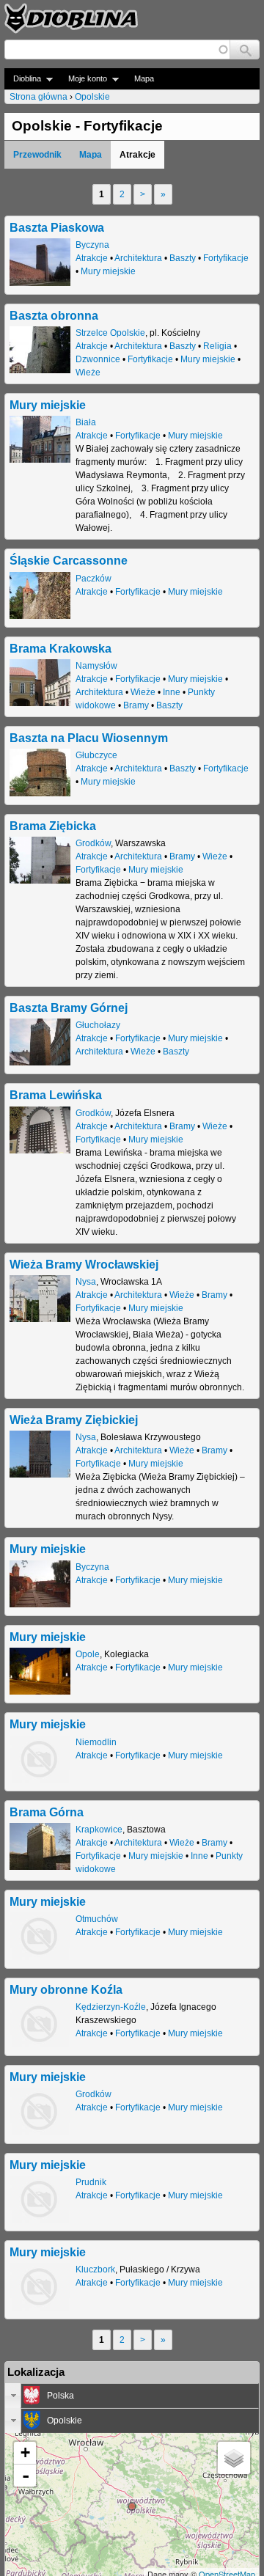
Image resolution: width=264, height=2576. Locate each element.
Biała (86, 422)
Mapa (144, 78)
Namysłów (96, 666)
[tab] (132, 2396)
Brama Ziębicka (53, 826)
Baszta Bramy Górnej (69, 1008)
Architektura (138, 258)
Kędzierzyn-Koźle (111, 2007)
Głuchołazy (98, 1025)
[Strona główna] (71, 18)
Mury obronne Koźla (66, 1989)
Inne (172, 692)
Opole (88, 1654)
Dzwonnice (98, 359)
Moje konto (83, 79)
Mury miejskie (108, 271)
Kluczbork (95, 2269)
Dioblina (23, 79)
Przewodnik (37, 155)
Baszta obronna (54, 315)
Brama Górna (47, 1812)
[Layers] (234, 2458)
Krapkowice (99, 1830)
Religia (217, 346)
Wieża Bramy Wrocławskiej (84, 1264)
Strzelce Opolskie (110, 333)
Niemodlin (96, 1742)
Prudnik (91, 2182)
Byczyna (92, 245)
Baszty (183, 258)
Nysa (86, 1282)
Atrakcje (92, 258)
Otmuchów (97, 1919)
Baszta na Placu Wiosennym (89, 738)
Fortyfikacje (226, 258)
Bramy (136, 705)
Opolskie (92, 97)
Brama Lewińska (56, 1095)
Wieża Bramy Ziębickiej (74, 1420)
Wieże (88, 373)
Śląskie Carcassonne (69, 560)
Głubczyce (96, 755)
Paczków (93, 579)
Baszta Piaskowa (57, 227)
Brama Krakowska (60, 648)
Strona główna (38, 97)
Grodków (93, 843)
